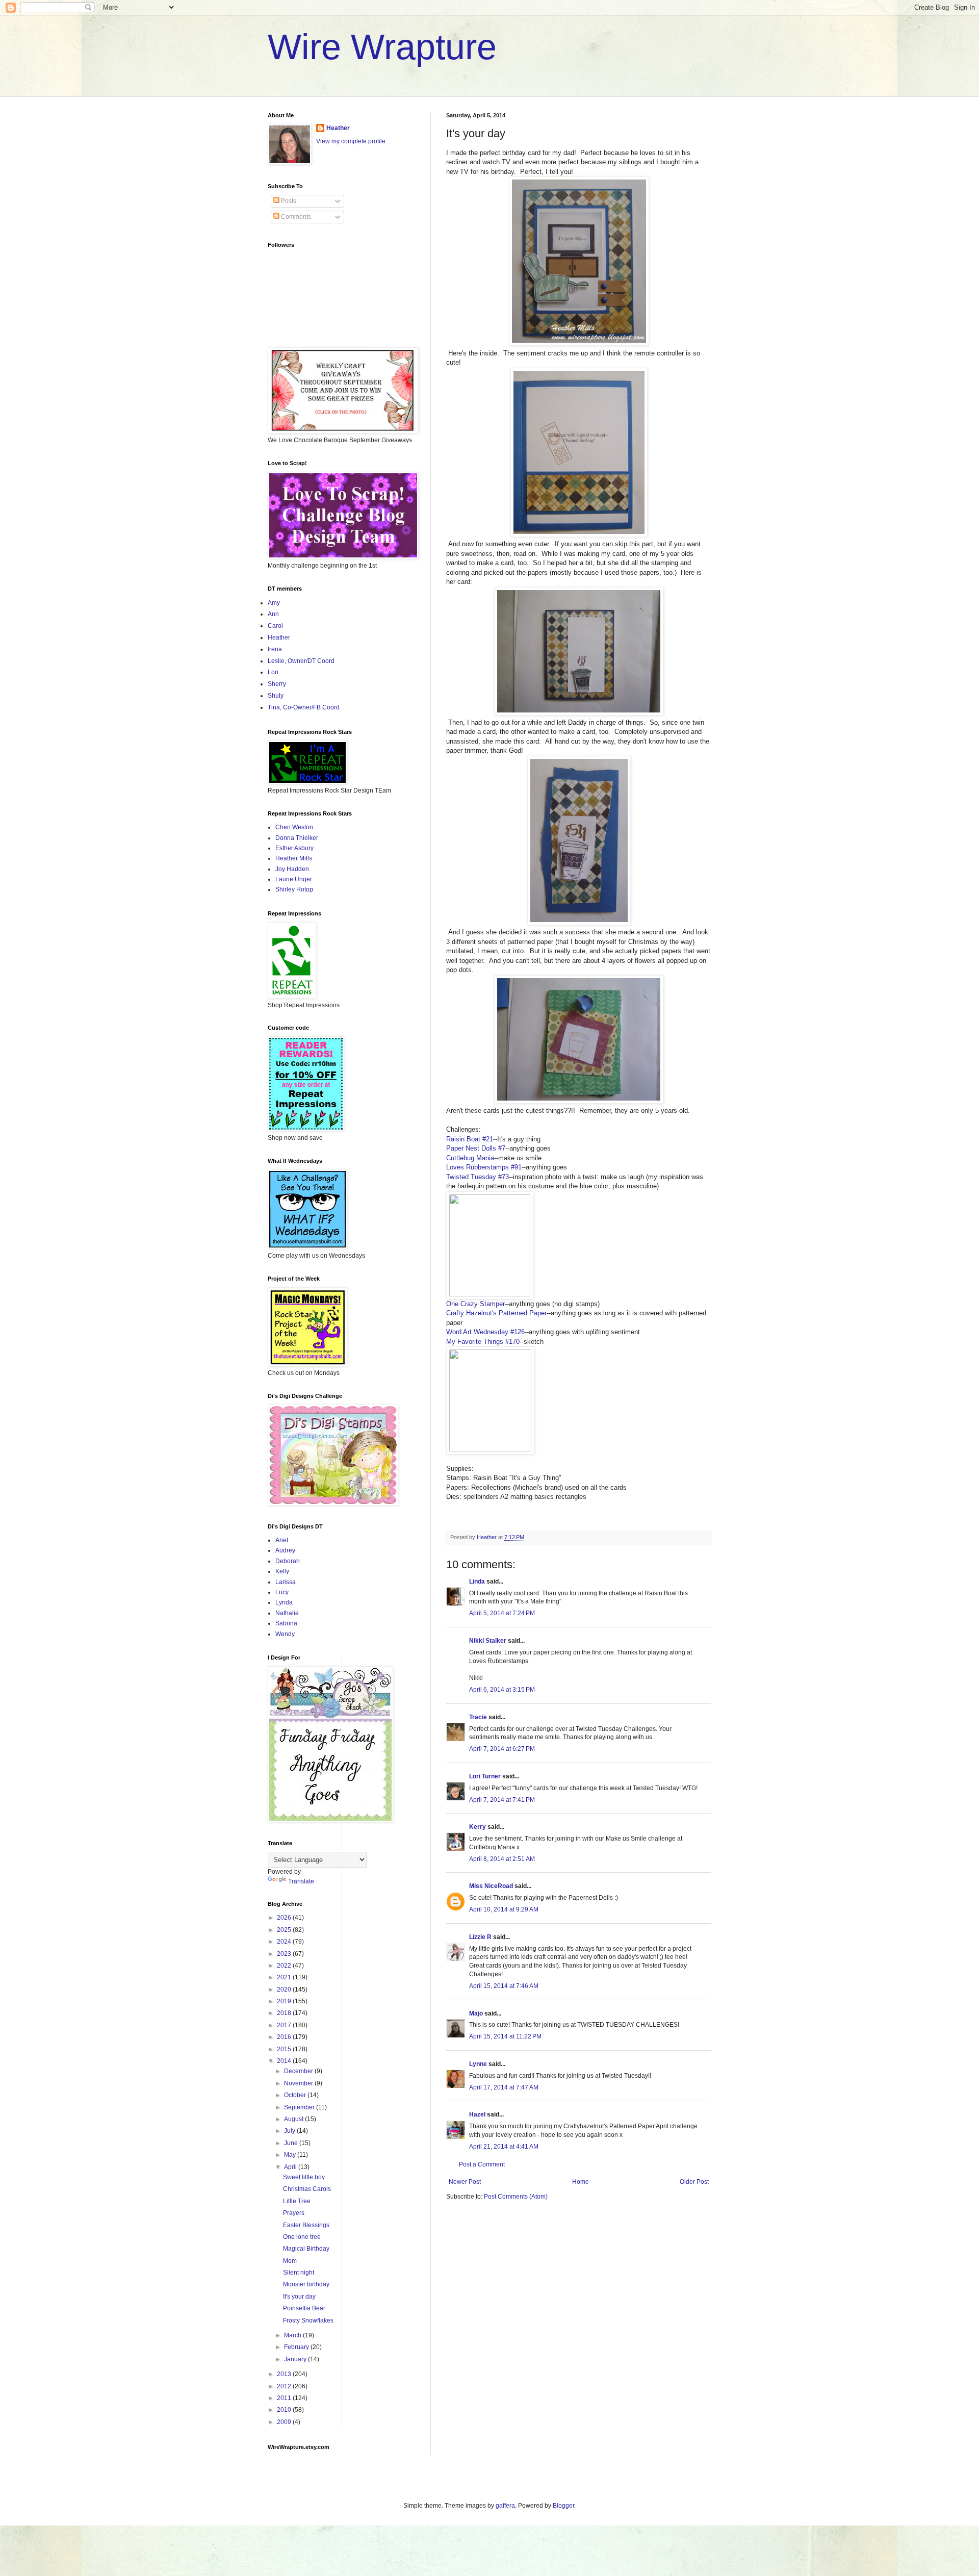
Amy (274, 603)
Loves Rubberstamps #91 (484, 1167)
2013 (285, 2374)
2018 (285, 2013)
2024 (285, 1942)
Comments (295, 217)
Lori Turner (485, 1776)
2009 (285, 2422)
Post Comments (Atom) (516, 2197)
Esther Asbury (294, 848)
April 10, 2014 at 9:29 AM (504, 1909)
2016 (285, 2037)
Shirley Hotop (294, 889)
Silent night (299, 2273)
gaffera (505, 2506)
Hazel (477, 2114)
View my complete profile (351, 141)
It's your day (299, 2297)
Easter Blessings (306, 2225)
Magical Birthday (306, 2249)
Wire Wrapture (382, 47)
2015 (285, 2049)
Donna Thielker (297, 838)
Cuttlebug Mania (470, 1158)
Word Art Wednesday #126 (485, 1332)
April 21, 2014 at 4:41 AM (504, 2147)
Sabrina (286, 1623)
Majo (476, 2013)
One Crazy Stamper (475, 1304)
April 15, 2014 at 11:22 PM (505, 2036)
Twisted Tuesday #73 (478, 1177)
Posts (288, 201)
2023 (285, 1954)
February (297, 2347)
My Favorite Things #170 (483, 1342)
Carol (275, 626)
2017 (285, 2025)
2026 (285, 1918)
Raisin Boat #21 (470, 1139)
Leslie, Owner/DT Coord (301, 661)
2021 (285, 1977)
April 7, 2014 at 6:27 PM (502, 1749)
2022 (285, 1966)
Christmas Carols (307, 2189)
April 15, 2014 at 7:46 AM (504, 1986)
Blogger (563, 2506)
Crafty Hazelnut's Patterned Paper (496, 1313)
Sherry (277, 684)
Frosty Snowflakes (308, 2320)
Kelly (282, 1571)
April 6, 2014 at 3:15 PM (502, 1690)
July (290, 2131)
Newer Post (465, 2182)
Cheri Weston (294, 827)
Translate (301, 1881)
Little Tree (297, 2201)
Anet (282, 1540)
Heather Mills (294, 858)
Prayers (294, 2213)
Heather (338, 128)
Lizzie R (480, 1937)
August (294, 2119)
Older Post (694, 2182)
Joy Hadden (292, 869)
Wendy (285, 1634)
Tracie (478, 1717)
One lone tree (302, 2237)
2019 (285, 2001)
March (293, 2335)
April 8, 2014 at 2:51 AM (502, 1859)
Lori (273, 672)
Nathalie (287, 1613)
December (299, 2071)
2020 (285, 1990)
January (296, 2359)
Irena (275, 649)
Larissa (286, 1582)
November (299, 2083)
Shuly (276, 696)
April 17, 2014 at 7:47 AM (504, 2087)
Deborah (288, 1561)
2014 (285, 2061)
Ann (273, 614)
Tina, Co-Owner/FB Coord (304, 707)
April (291, 2167)
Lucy (282, 1592)
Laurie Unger (294, 879)
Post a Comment (482, 2164)
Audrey (285, 1550)
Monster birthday (306, 2284)
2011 (285, 2398)
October (296, 2095)
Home (581, 2182)
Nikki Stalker (488, 1641)
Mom (290, 2261)
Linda (477, 1582)
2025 (285, 1930)
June (292, 2143)
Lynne (478, 2064)
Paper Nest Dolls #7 (476, 1148)
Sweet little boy (304, 2177)
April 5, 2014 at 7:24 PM (502, 1613)
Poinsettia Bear (304, 2308)
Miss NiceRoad (491, 1886)
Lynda (284, 1602)
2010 (285, 2410)
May (291, 2155)
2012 (285, 2386)
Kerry (478, 1827)
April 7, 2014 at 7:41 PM (502, 1800)
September (300, 2107)
